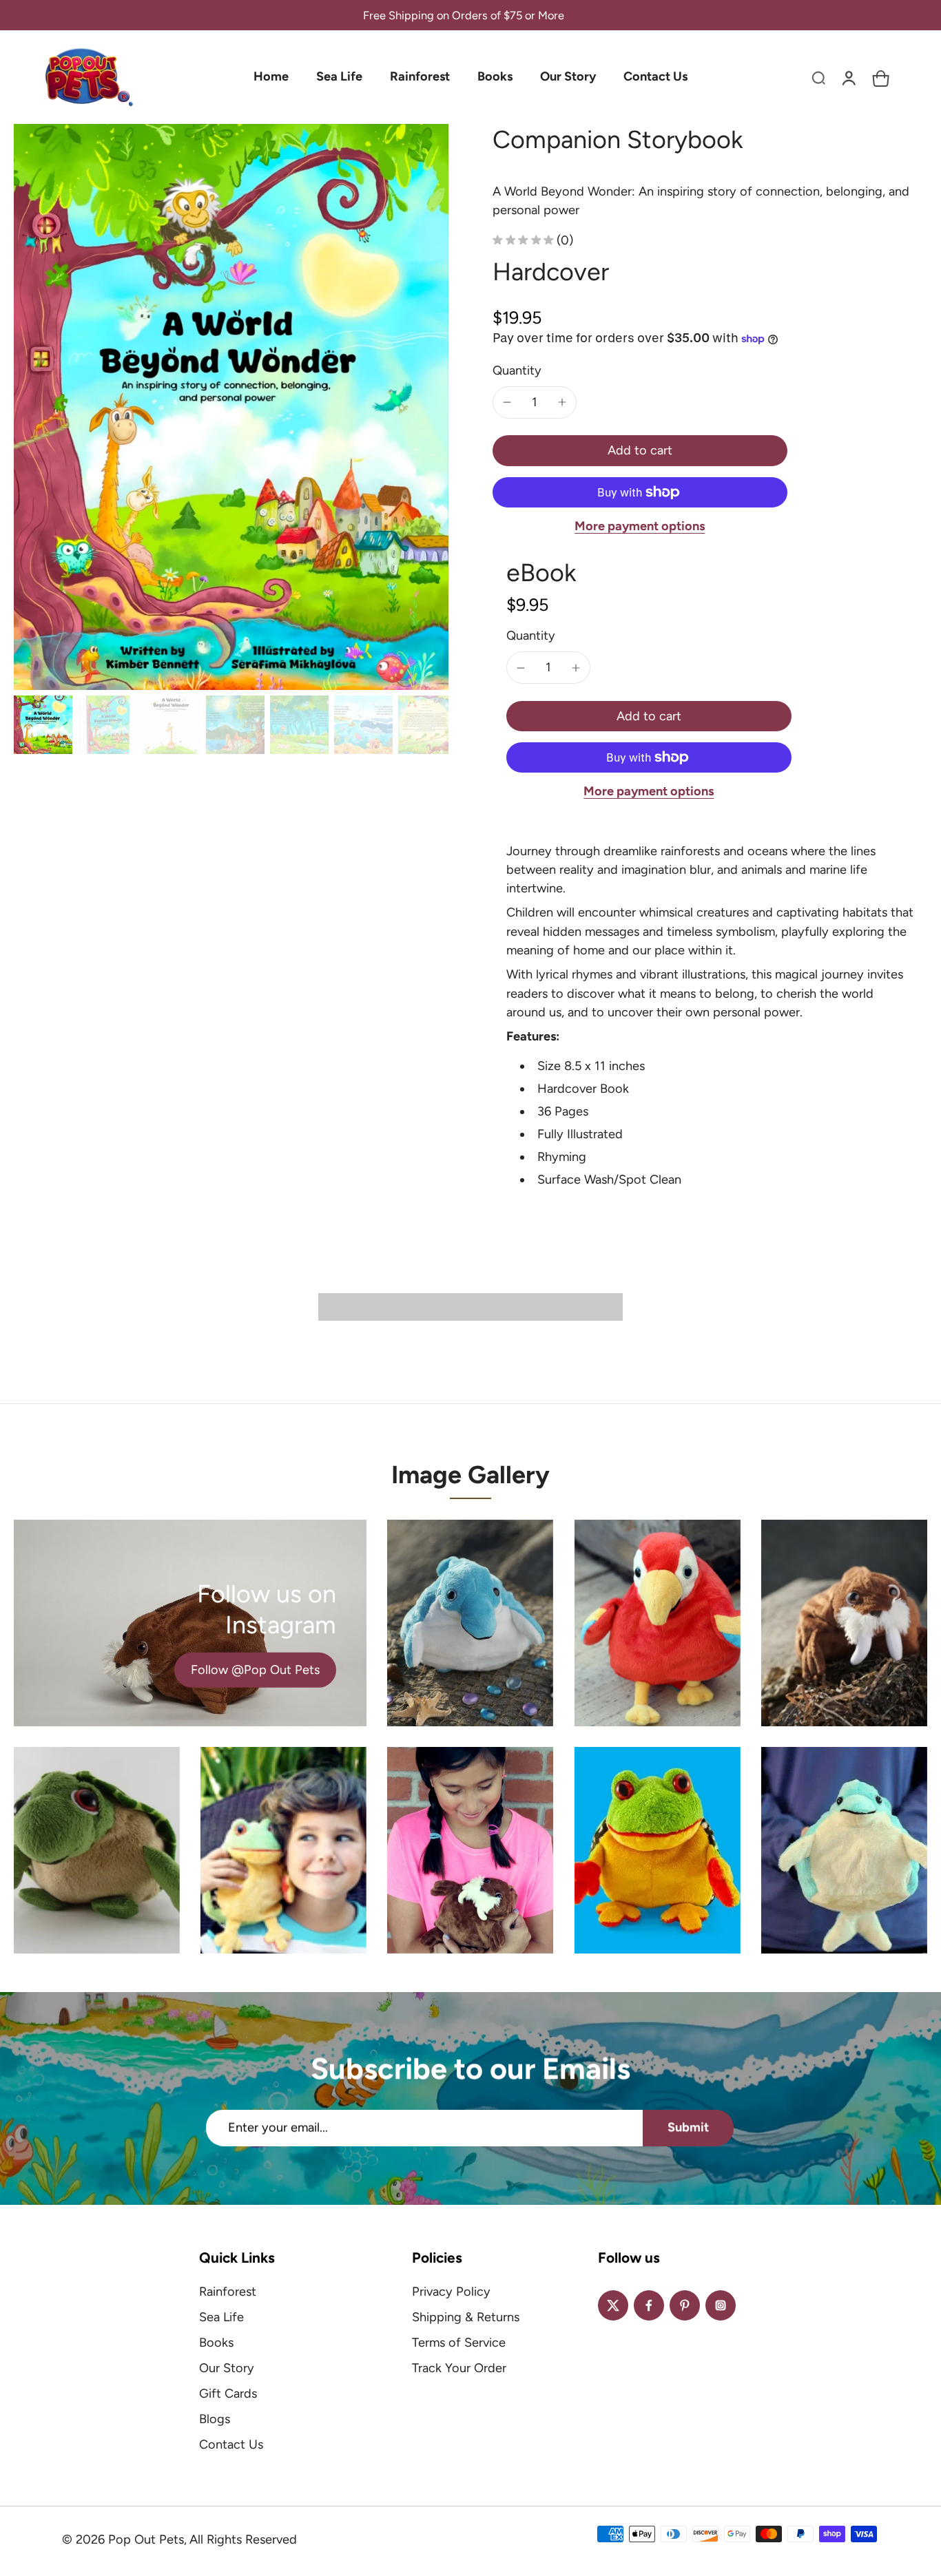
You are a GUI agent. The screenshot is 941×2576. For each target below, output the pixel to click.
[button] (640, 450)
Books (216, 2343)
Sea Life (221, 2317)
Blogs (215, 2419)
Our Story (227, 2368)
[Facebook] (649, 2305)
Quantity (517, 370)
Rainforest (228, 2292)
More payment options (640, 527)
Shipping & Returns (466, 2317)
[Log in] (849, 77)
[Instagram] (721, 2305)
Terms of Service (459, 2343)
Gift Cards (228, 2394)
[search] (818, 77)
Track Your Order (459, 2368)
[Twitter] (613, 2305)
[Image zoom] (231, 407)
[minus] (507, 402)
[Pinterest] (685, 2305)
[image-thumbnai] (43, 725)
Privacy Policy (451, 2292)
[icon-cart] (879, 77)
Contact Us (231, 2444)
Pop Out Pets (146, 2540)
